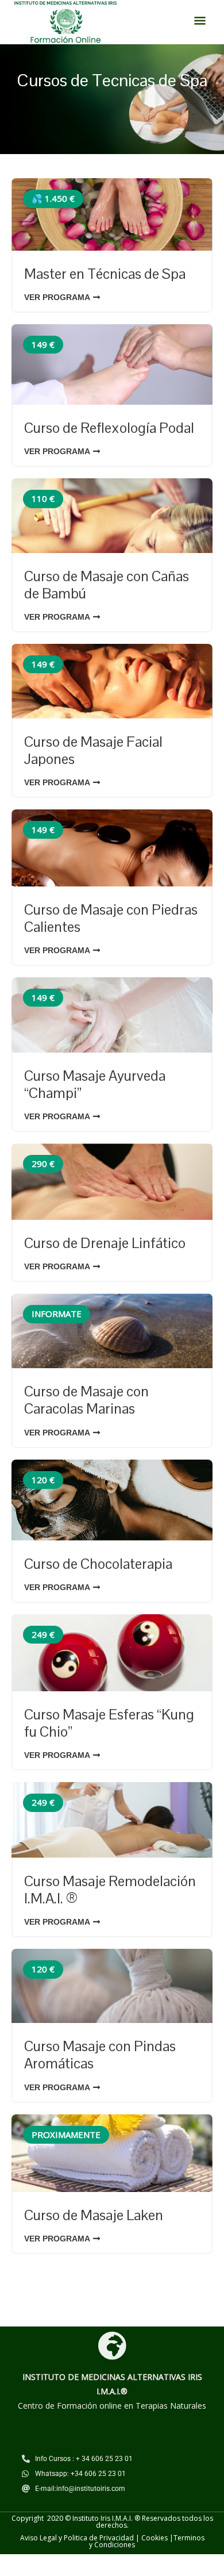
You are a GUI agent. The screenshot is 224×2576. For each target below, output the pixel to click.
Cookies (155, 2538)
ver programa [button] (57, 297)
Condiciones (115, 2545)
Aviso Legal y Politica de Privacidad (77, 2538)
